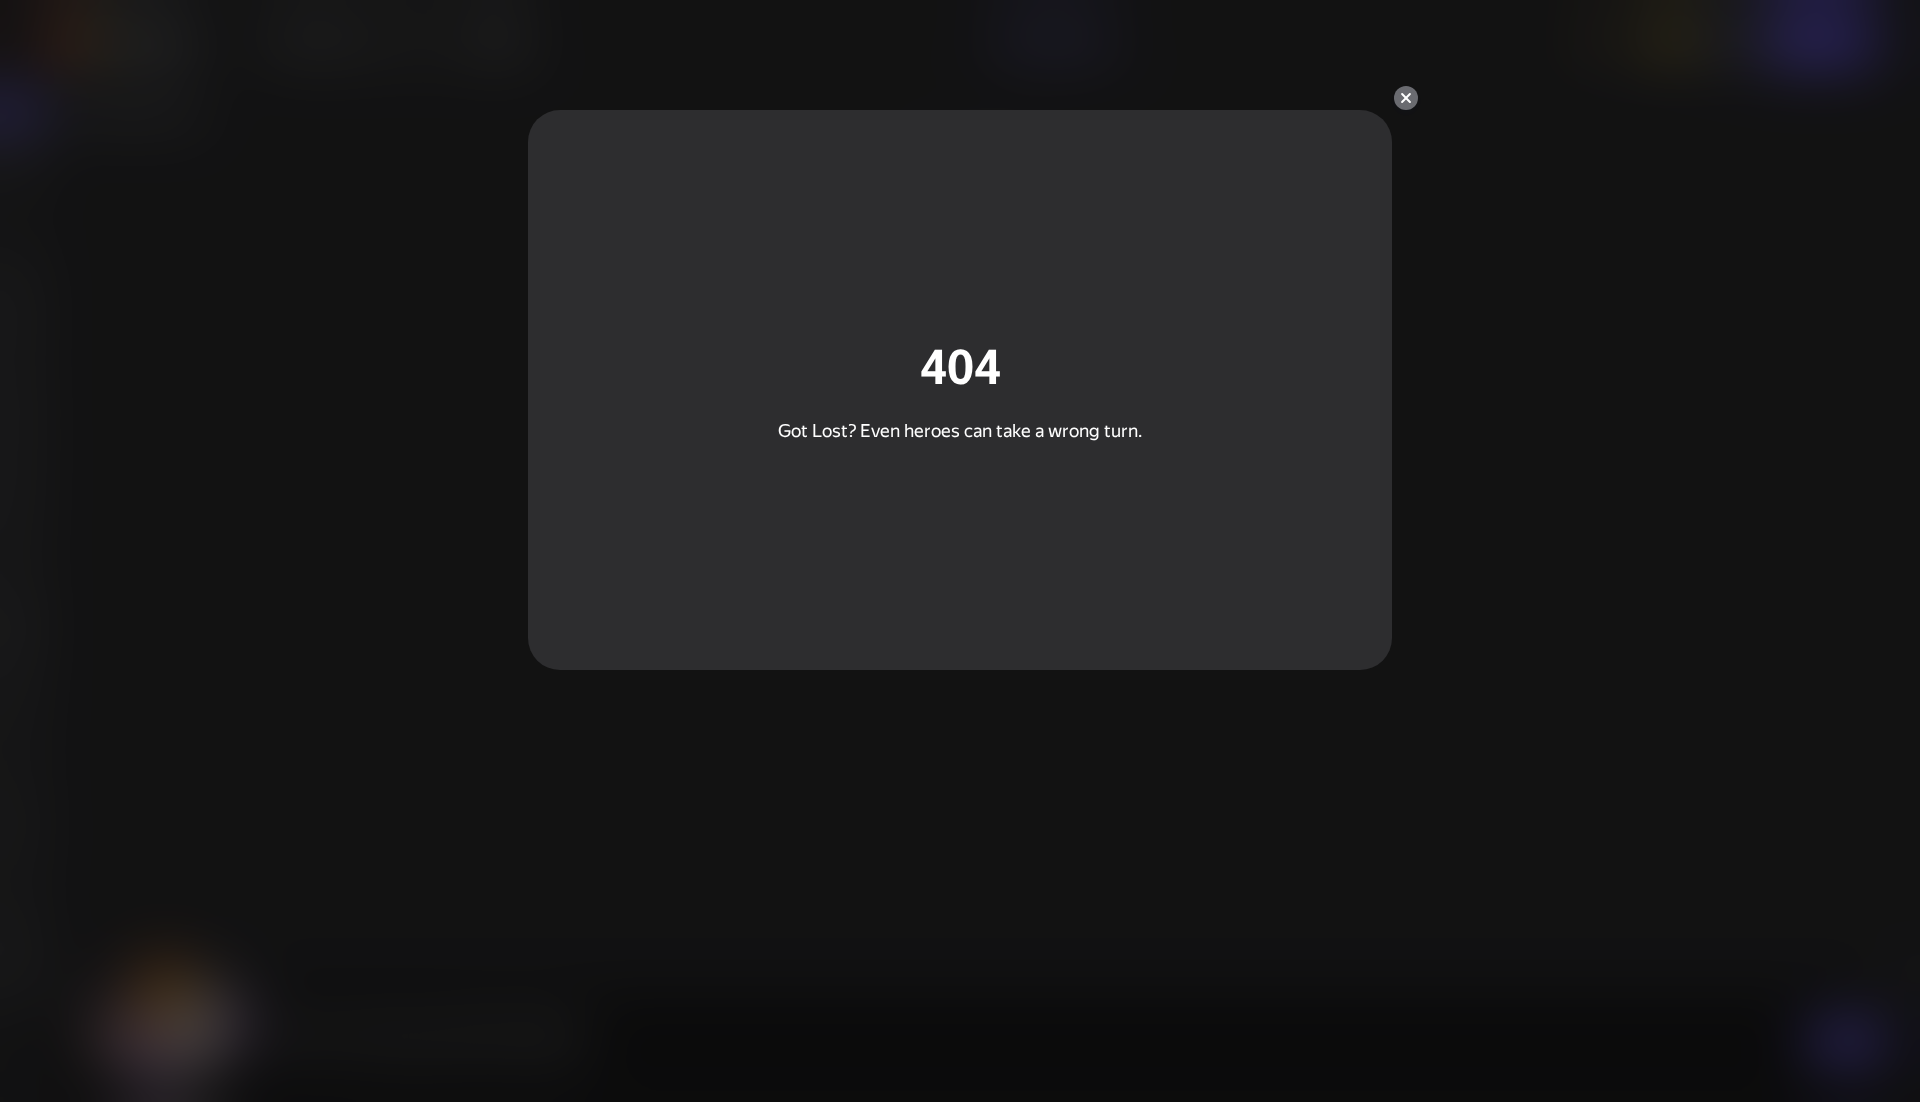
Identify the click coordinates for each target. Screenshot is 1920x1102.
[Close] (1406, 98)
